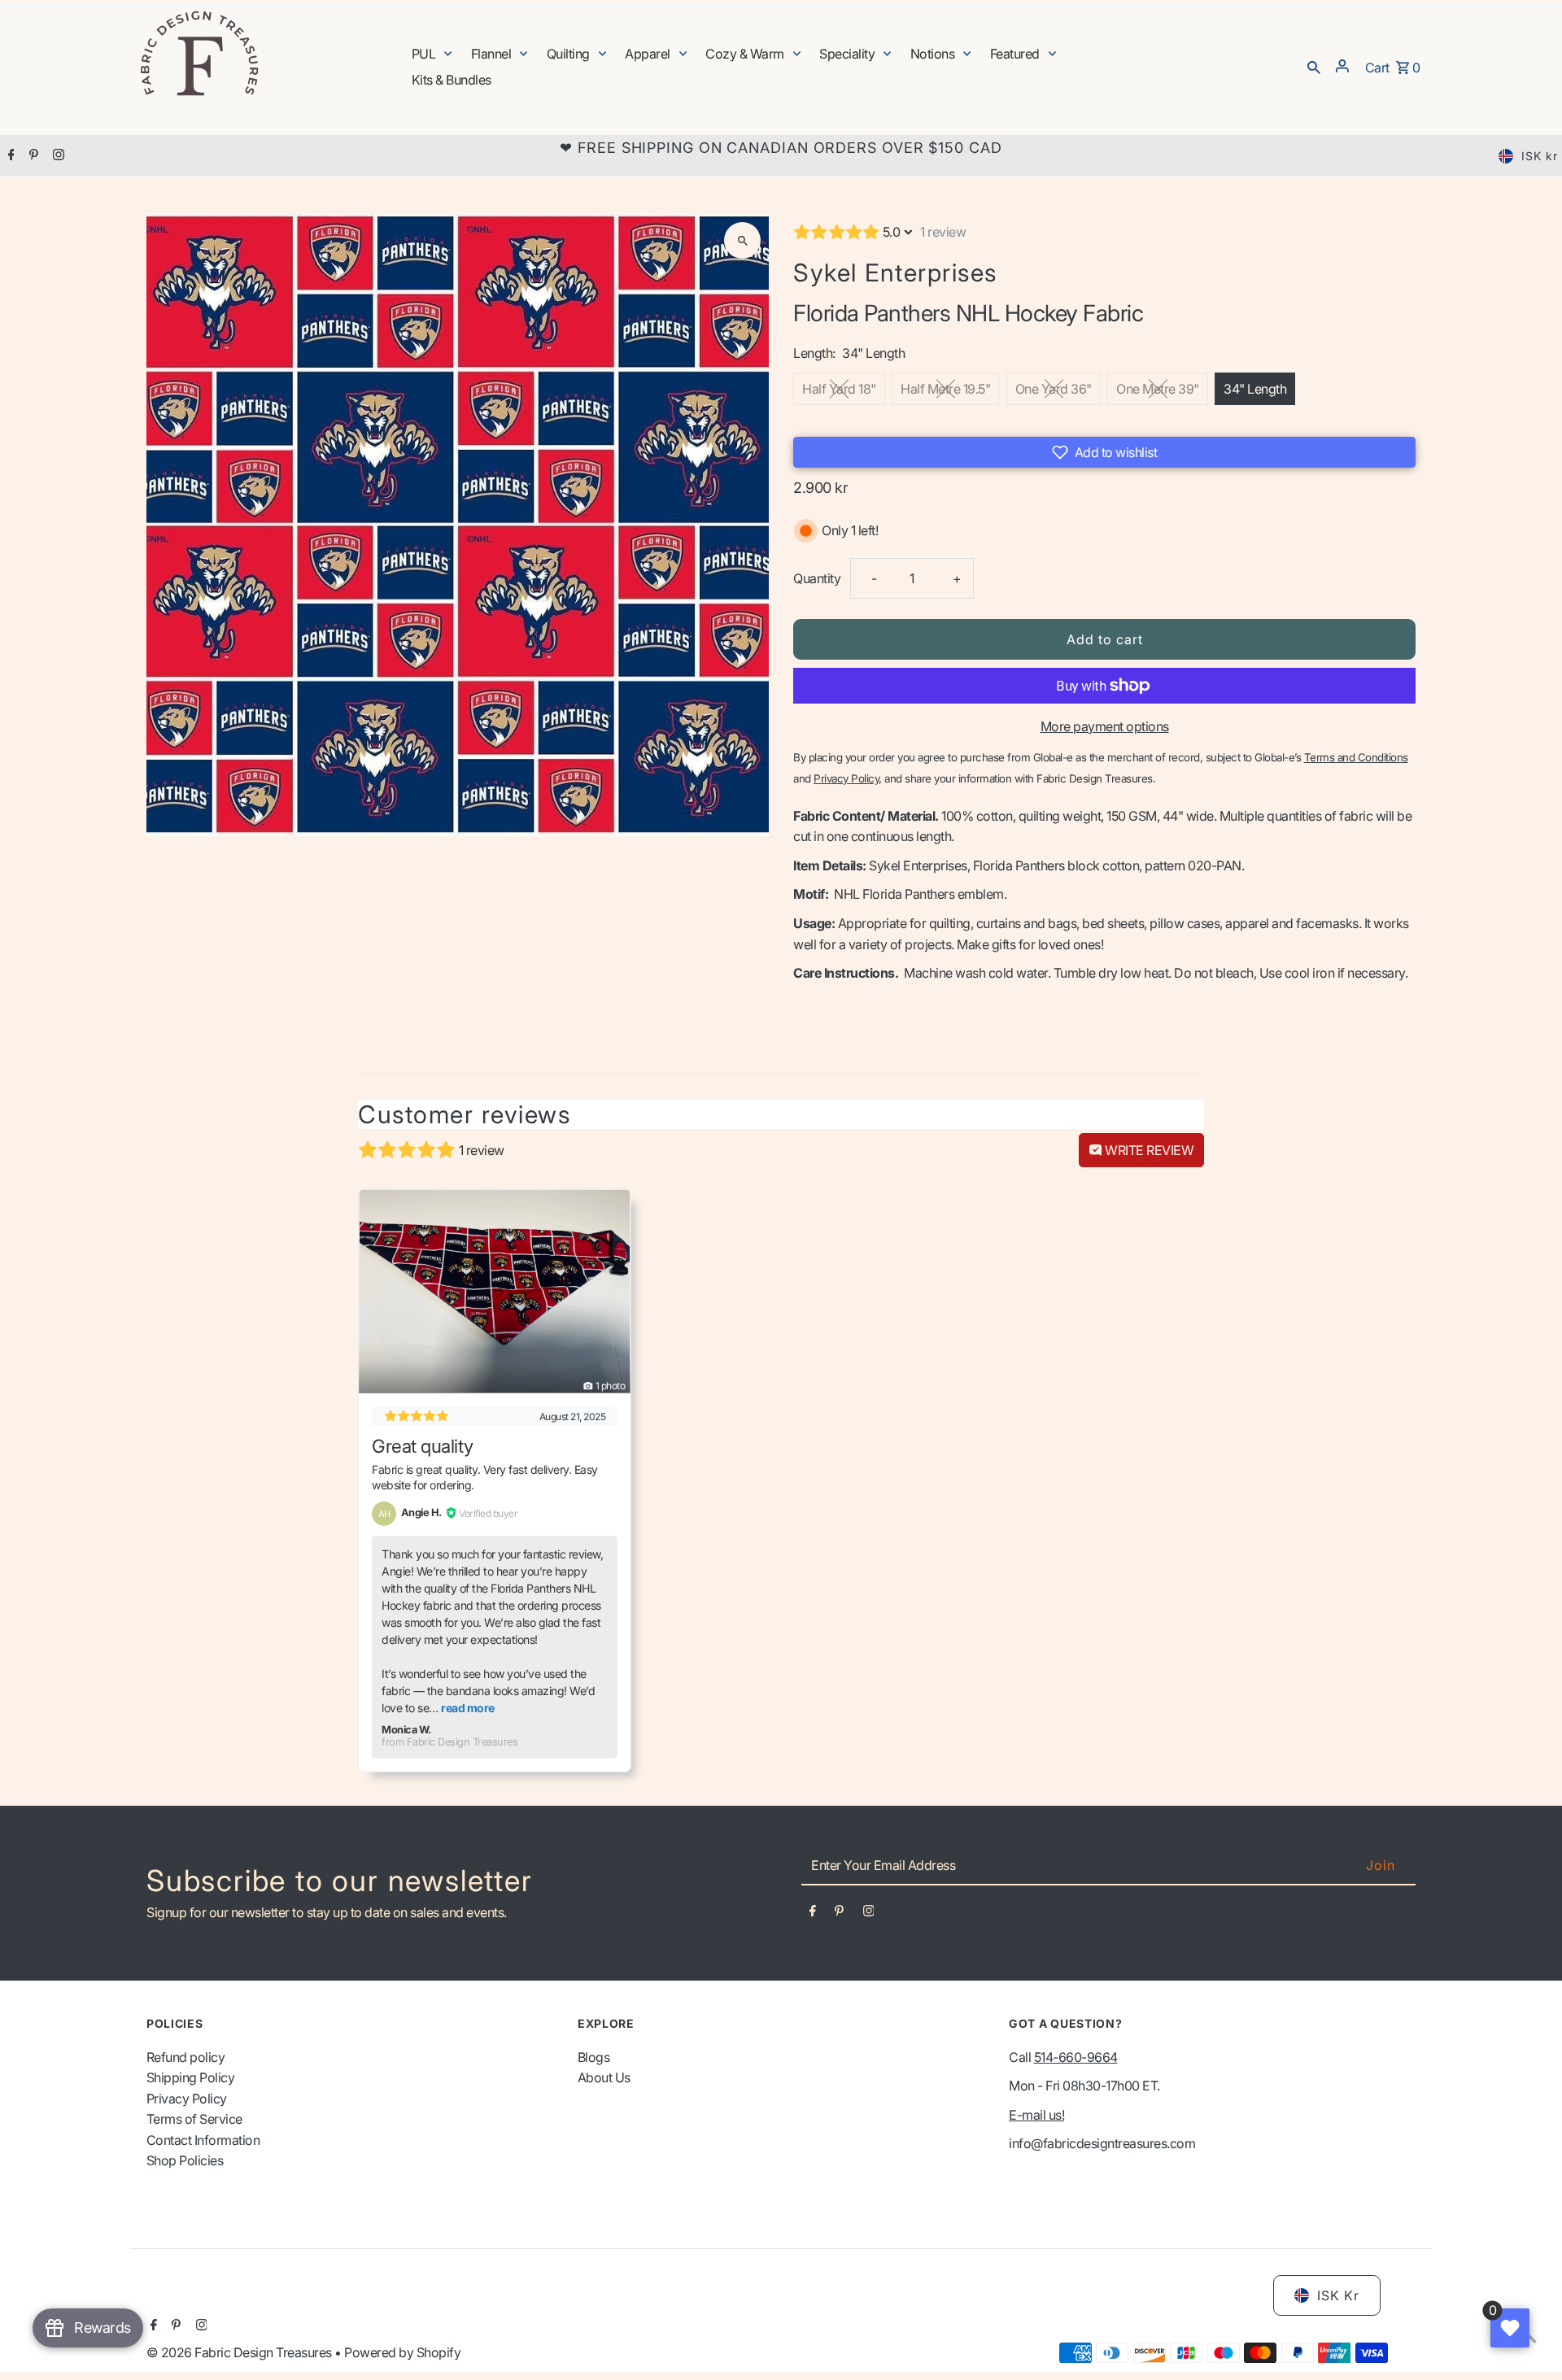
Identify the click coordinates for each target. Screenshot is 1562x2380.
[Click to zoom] (742, 240)
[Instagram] (57, 156)
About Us (604, 2077)
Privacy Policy (187, 2099)
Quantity (817, 578)
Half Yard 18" (839, 389)
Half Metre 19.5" (945, 389)
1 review (943, 232)
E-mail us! (1036, 2115)
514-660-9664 (1076, 2057)
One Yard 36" (1054, 389)
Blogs (594, 2057)
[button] (1104, 452)
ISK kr (1540, 156)
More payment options (1105, 726)
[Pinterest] (32, 156)
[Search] (1314, 66)
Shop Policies (185, 2160)
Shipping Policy (191, 2077)
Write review (1148, 1150)
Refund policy (186, 2057)
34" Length (1255, 389)
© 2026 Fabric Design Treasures (241, 2352)
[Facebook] (9, 156)
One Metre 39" (1158, 389)
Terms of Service (194, 2119)
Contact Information (203, 2140)
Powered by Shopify (402, 2352)
